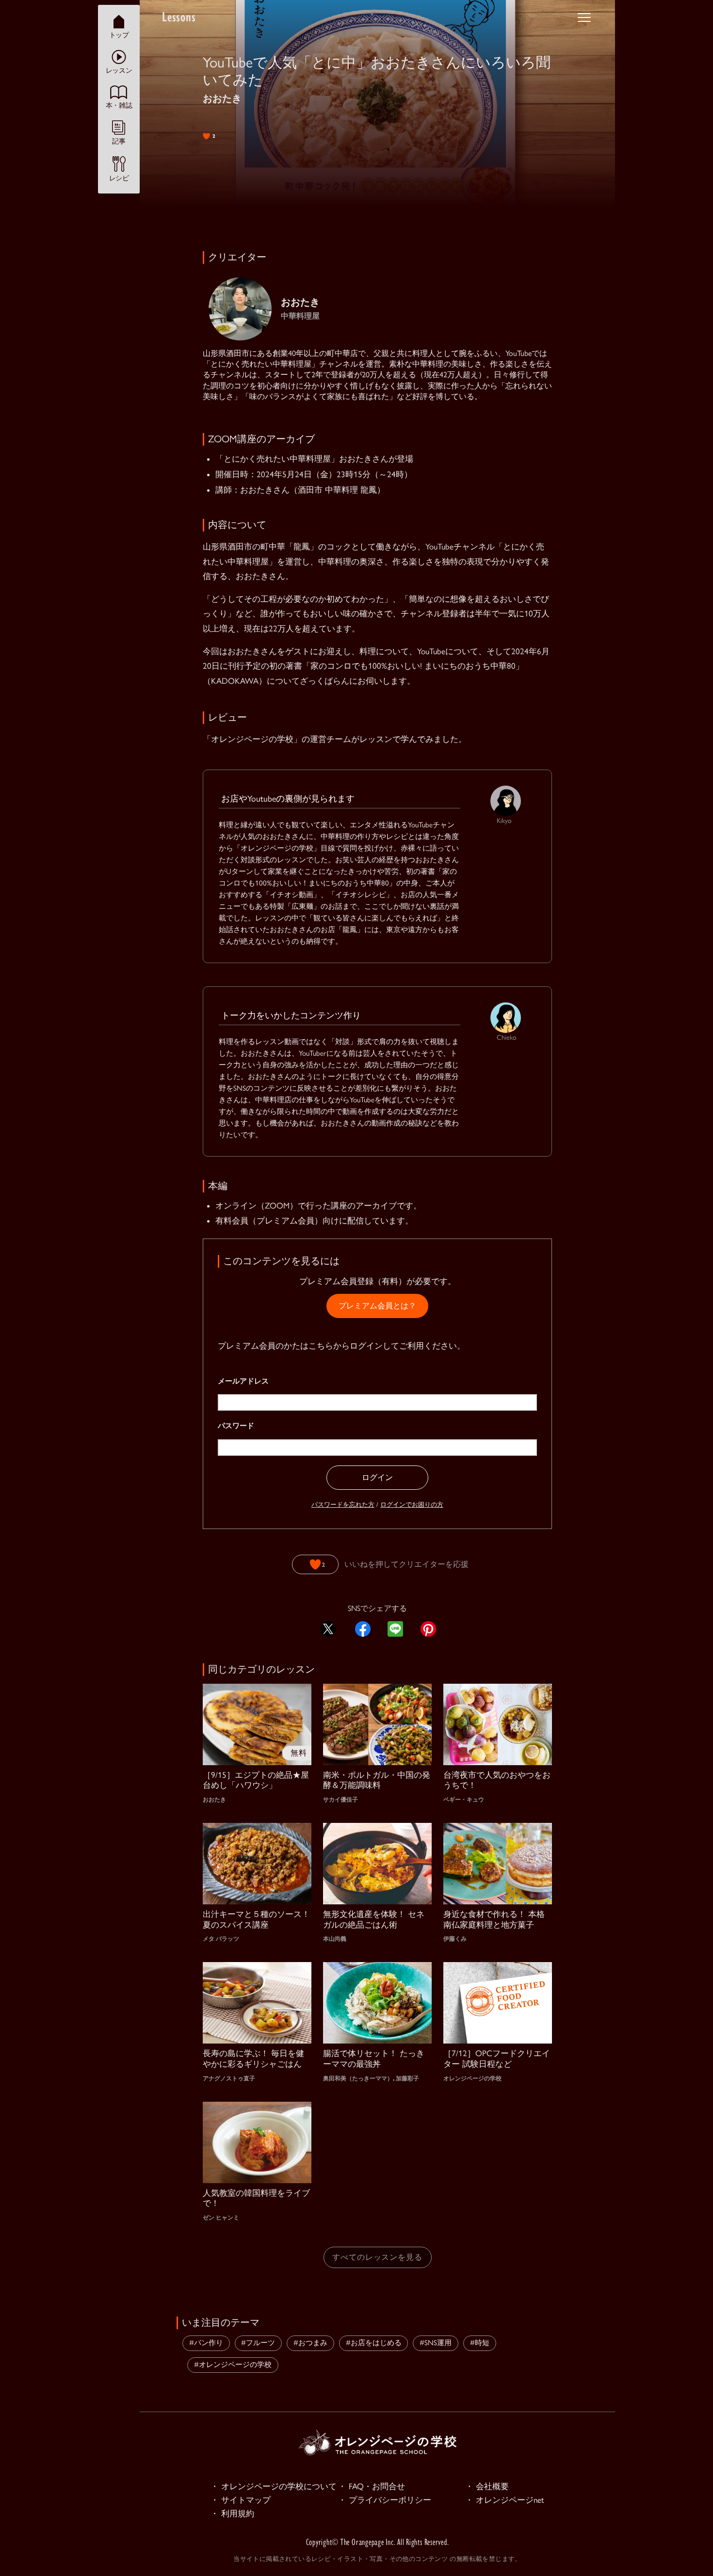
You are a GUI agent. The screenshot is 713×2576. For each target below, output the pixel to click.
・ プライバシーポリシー (385, 2500)
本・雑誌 (119, 105)
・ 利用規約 (232, 2513)
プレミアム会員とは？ (377, 1306)
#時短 (480, 2343)
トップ (119, 34)
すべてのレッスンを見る (378, 2257)
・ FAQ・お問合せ (372, 2486)
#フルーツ (258, 2343)
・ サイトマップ (241, 2500)
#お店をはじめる (374, 2343)
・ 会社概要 (487, 2486)
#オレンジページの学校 (233, 2365)
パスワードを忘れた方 (343, 1505)
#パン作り (206, 2343)
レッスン (119, 70)
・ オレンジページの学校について (274, 2486)
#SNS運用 (436, 2343)
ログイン (377, 1477)
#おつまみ (310, 2343)
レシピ (119, 177)
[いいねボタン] (315, 1564)
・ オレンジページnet (505, 2500)
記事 (119, 141)
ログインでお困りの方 (412, 1505)
